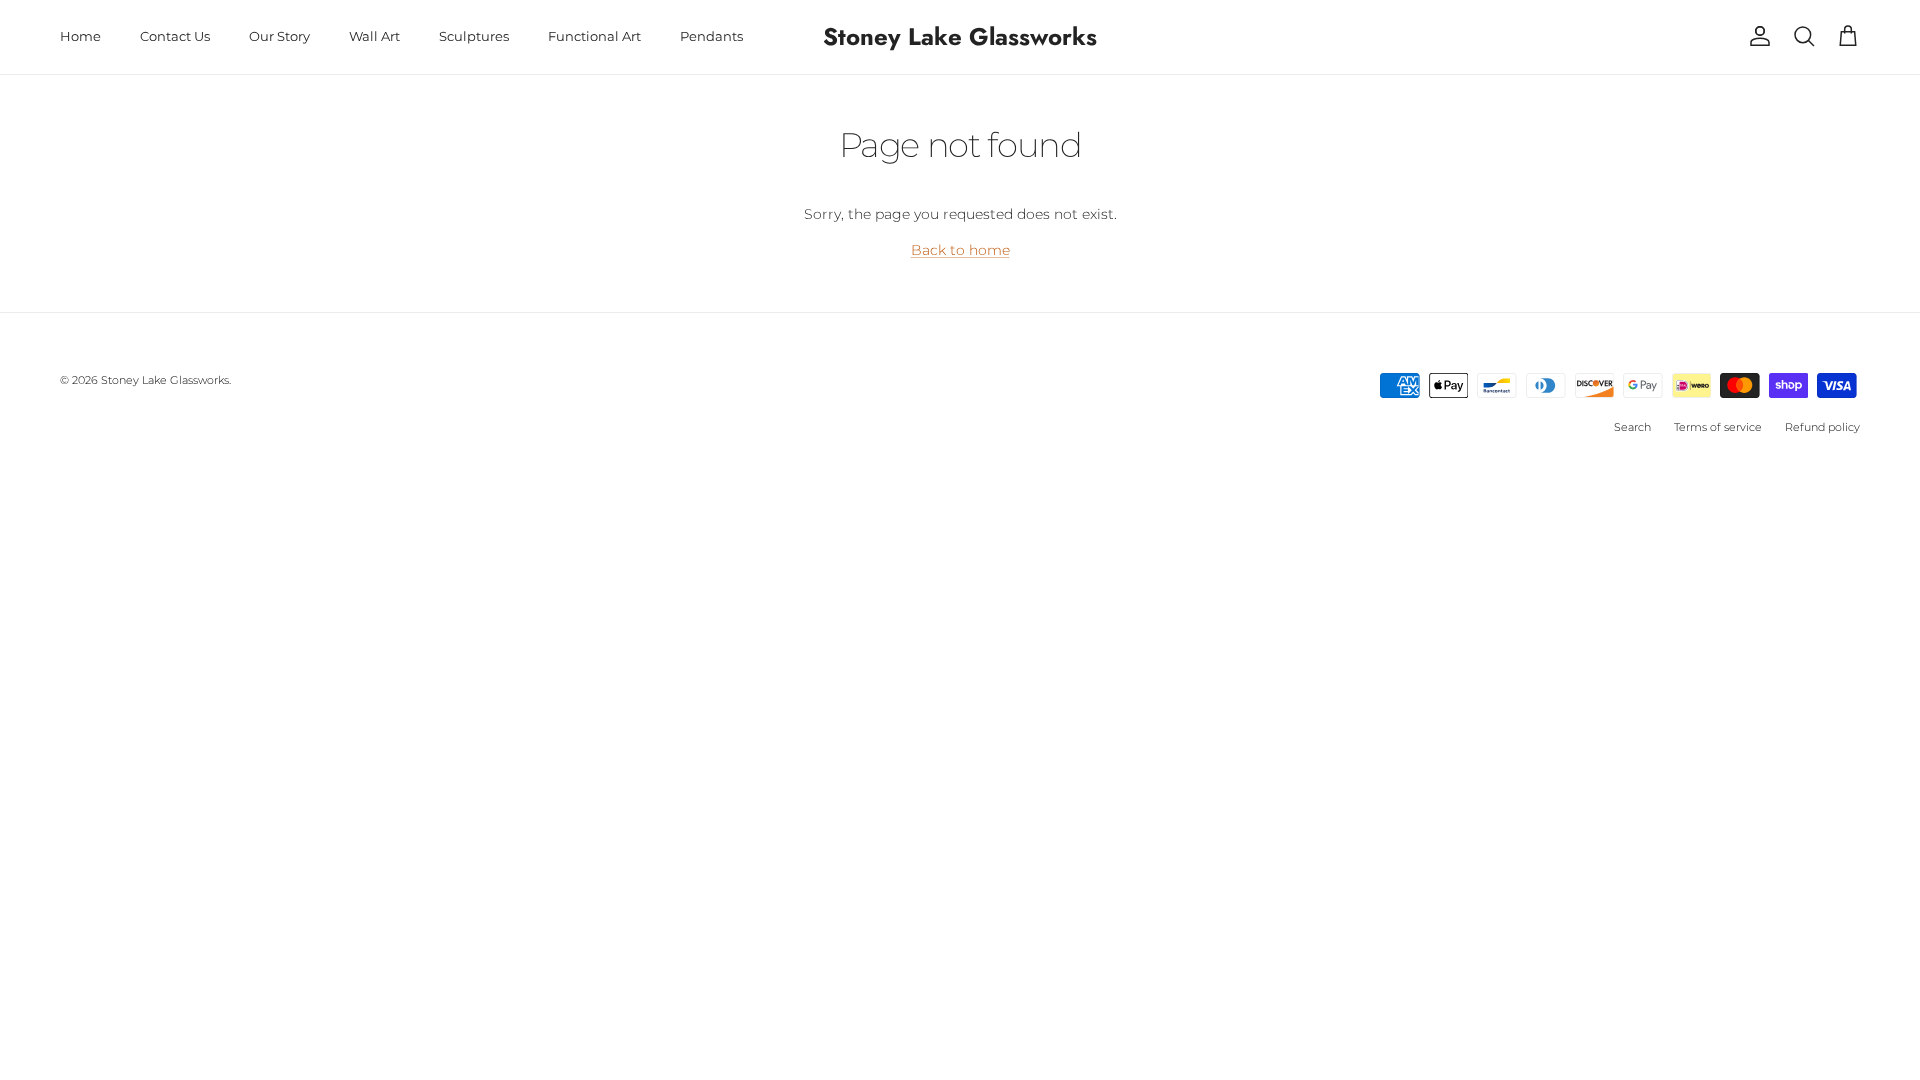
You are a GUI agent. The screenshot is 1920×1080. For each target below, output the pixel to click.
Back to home (960, 250)
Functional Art (594, 36)
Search (1632, 427)
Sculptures (474, 36)
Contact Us (175, 36)
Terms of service (1718, 427)
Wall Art (374, 36)
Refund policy (1822, 427)
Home (80, 36)
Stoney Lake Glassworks (165, 380)
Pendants (711, 36)
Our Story (279, 36)
